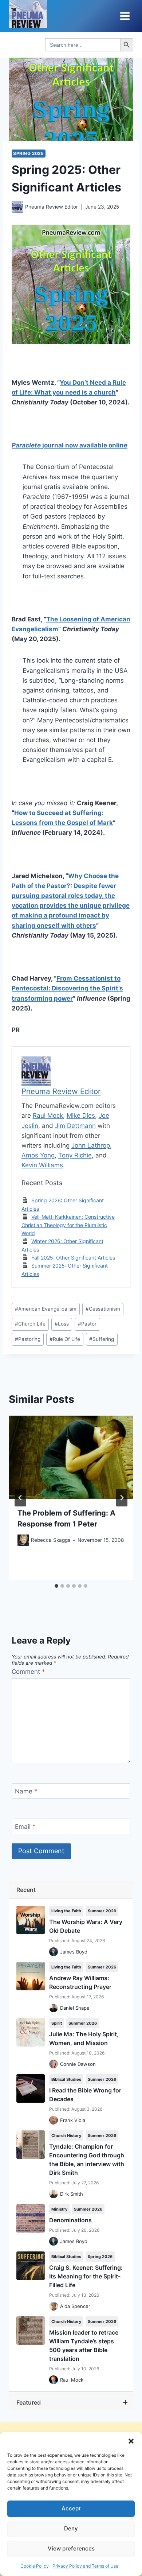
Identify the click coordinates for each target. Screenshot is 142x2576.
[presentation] (71, 1457)
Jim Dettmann (75, 1126)
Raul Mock (48, 1116)
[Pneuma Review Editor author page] (17, 207)
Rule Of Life (65, 1339)
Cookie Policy (35, 2566)
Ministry (59, 2209)
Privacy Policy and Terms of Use (85, 2566)
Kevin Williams (42, 1165)
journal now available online (70, 445)
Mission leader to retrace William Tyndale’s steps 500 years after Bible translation (84, 2346)
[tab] (56, 1586)
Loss (62, 1324)
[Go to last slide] (20, 1498)
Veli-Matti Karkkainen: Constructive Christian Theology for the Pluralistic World (68, 1225)
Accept (71, 2508)
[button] (131, 2441)
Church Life (30, 1324)
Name (26, 1791)
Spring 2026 (100, 2257)
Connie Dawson (78, 2064)
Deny (71, 2528)
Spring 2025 (29, 153)
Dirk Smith (72, 2194)
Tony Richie (75, 1155)
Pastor (87, 1324)
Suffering (102, 1339)
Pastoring (28, 1339)
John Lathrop (91, 1145)
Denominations (70, 2220)
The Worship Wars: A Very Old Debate (86, 1926)
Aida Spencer (75, 2306)
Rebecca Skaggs (51, 1540)
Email (25, 1827)
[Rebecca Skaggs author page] (23, 1540)
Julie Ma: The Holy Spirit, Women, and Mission (84, 2038)
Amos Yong (38, 1155)
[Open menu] (125, 16)
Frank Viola (73, 2120)
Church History (66, 2135)
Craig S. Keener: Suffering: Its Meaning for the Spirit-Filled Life (86, 2276)
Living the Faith (66, 1911)
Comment (28, 1672)
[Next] (122, 1498)
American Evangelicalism (46, 1309)
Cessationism (103, 1309)
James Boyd (74, 1952)
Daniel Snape (75, 2008)
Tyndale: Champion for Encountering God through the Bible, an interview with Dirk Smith (87, 2160)
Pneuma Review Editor (52, 207)
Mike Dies (81, 1116)
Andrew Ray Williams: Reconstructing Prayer (80, 1982)
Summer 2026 (102, 1911)
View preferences (71, 2548)
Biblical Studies (66, 2079)
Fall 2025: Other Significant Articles (73, 1258)
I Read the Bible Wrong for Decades (85, 2095)
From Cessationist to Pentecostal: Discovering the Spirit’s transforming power (67, 988)
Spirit (57, 2023)
